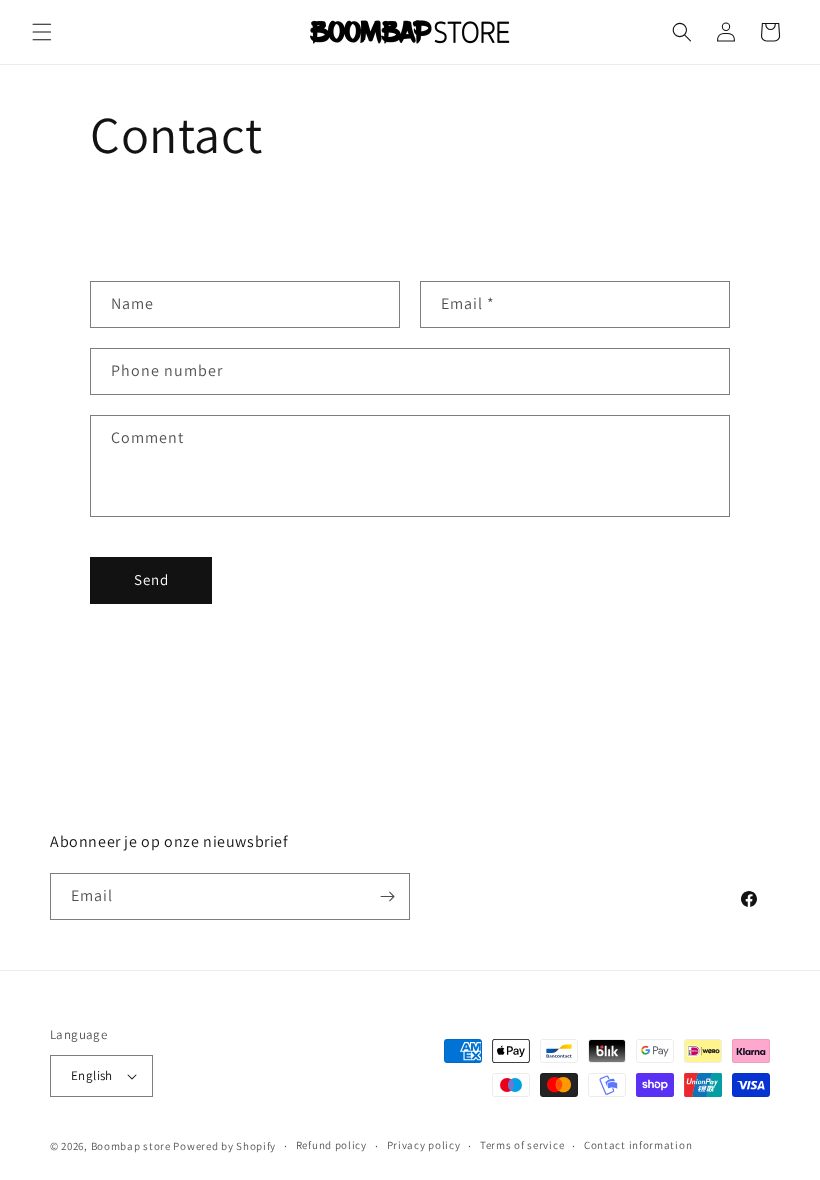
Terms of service (522, 1145)
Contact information (638, 1145)
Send (151, 579)
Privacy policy (424, 1145)
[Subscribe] (387, 896)
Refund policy (331, 1145)
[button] (42, 32)
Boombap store (131, 1146)
